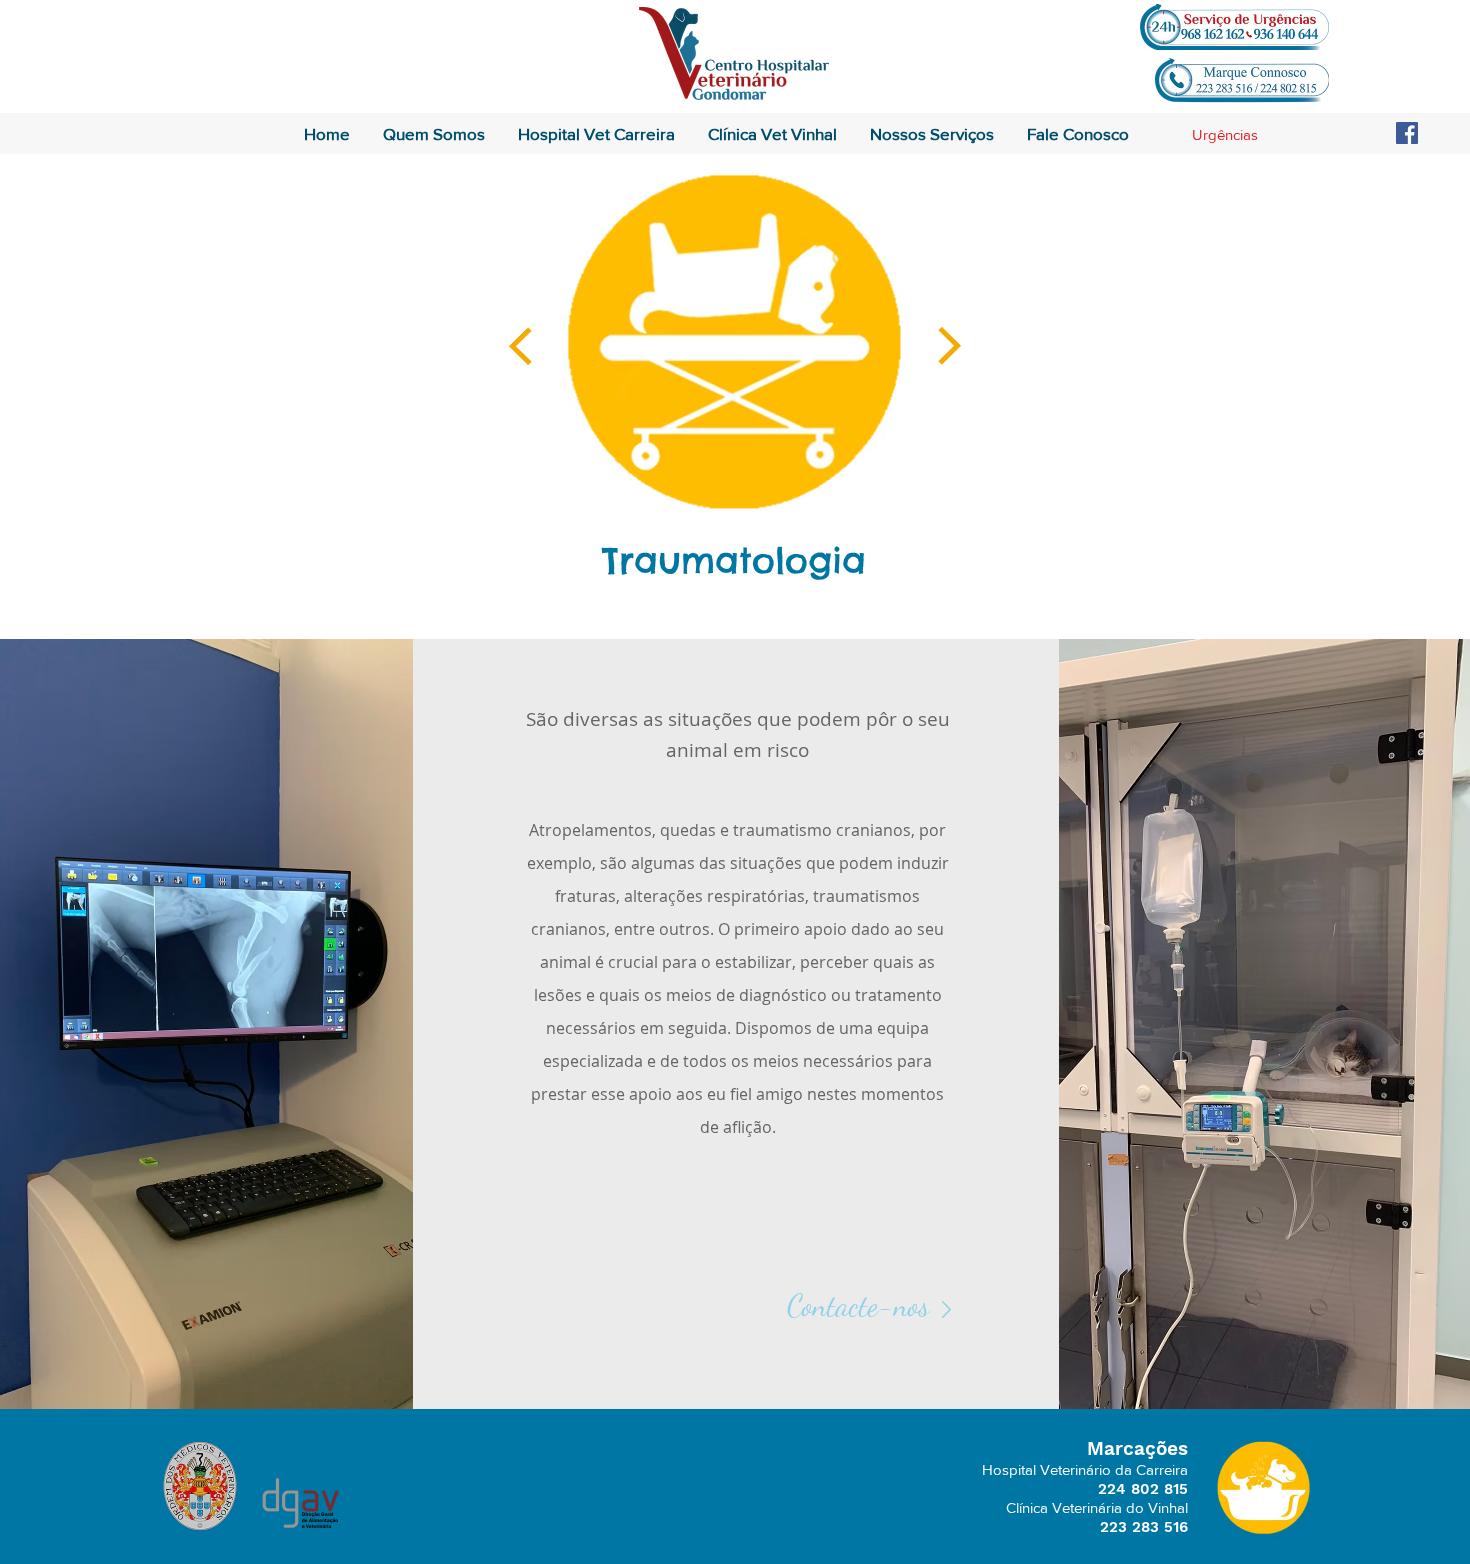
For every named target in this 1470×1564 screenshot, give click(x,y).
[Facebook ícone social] (1407, 133)
